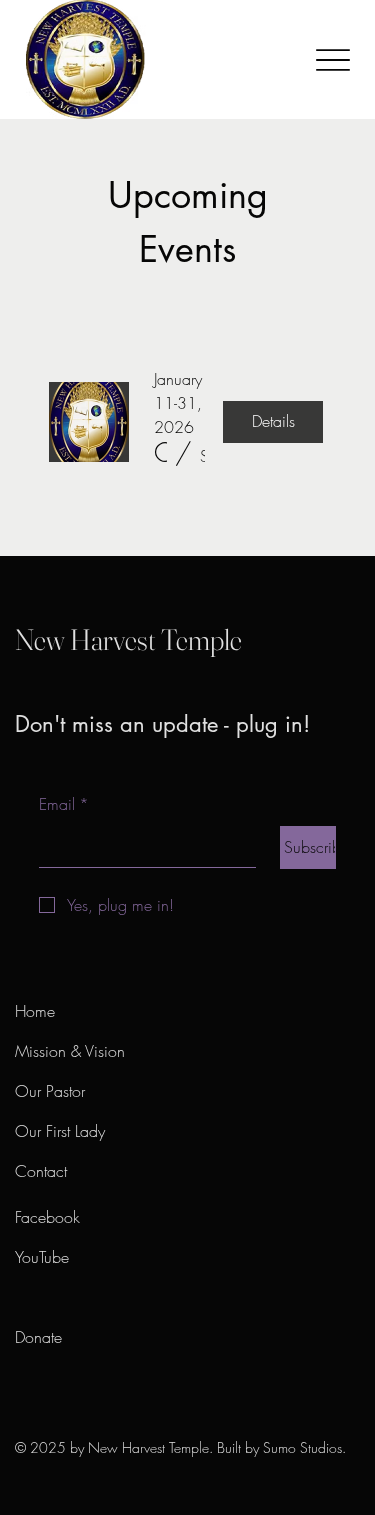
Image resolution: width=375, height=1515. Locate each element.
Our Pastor (50, 1091)
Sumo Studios (302, 1447)
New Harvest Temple (128, 639)
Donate (38, 1337)
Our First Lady (60, 1131)
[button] (160, 453)
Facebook (47, 1217)
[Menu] (332, 59)
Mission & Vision (70, 1051)
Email (64, 804)
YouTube (42, 1257)
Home (39, 1011)
